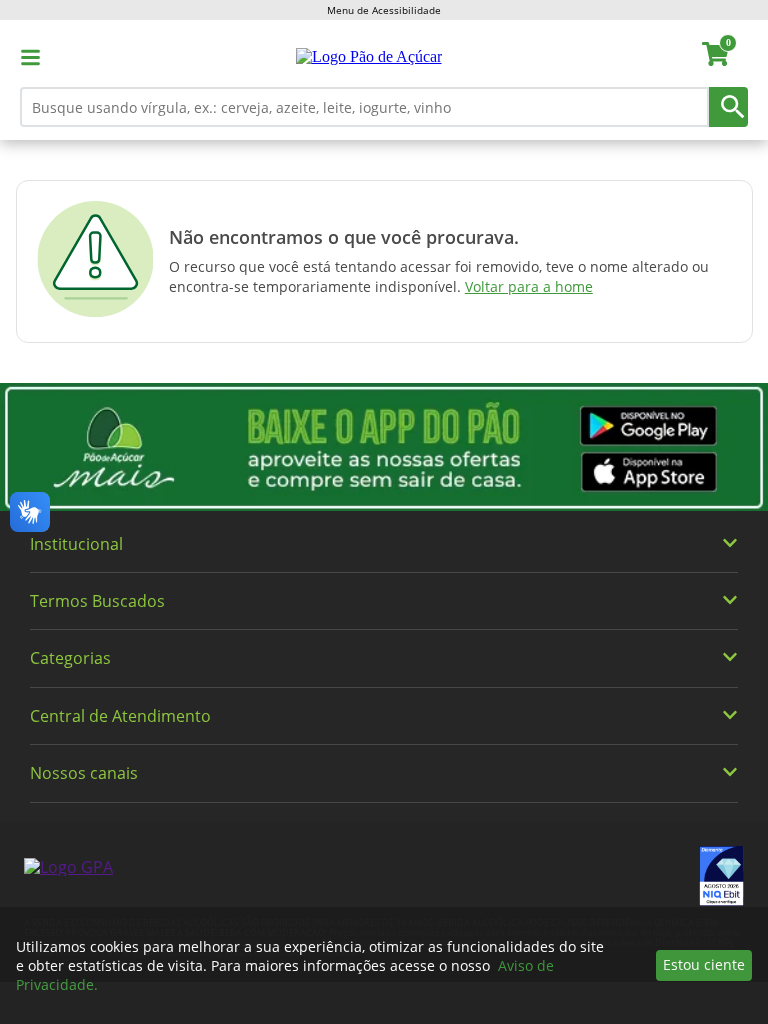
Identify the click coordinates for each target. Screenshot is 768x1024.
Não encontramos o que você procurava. (344, 237)
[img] (384, 447)
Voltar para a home (529, 286)
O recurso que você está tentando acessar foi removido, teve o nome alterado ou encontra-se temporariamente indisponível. (439, 276)
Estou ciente (704, 964)
